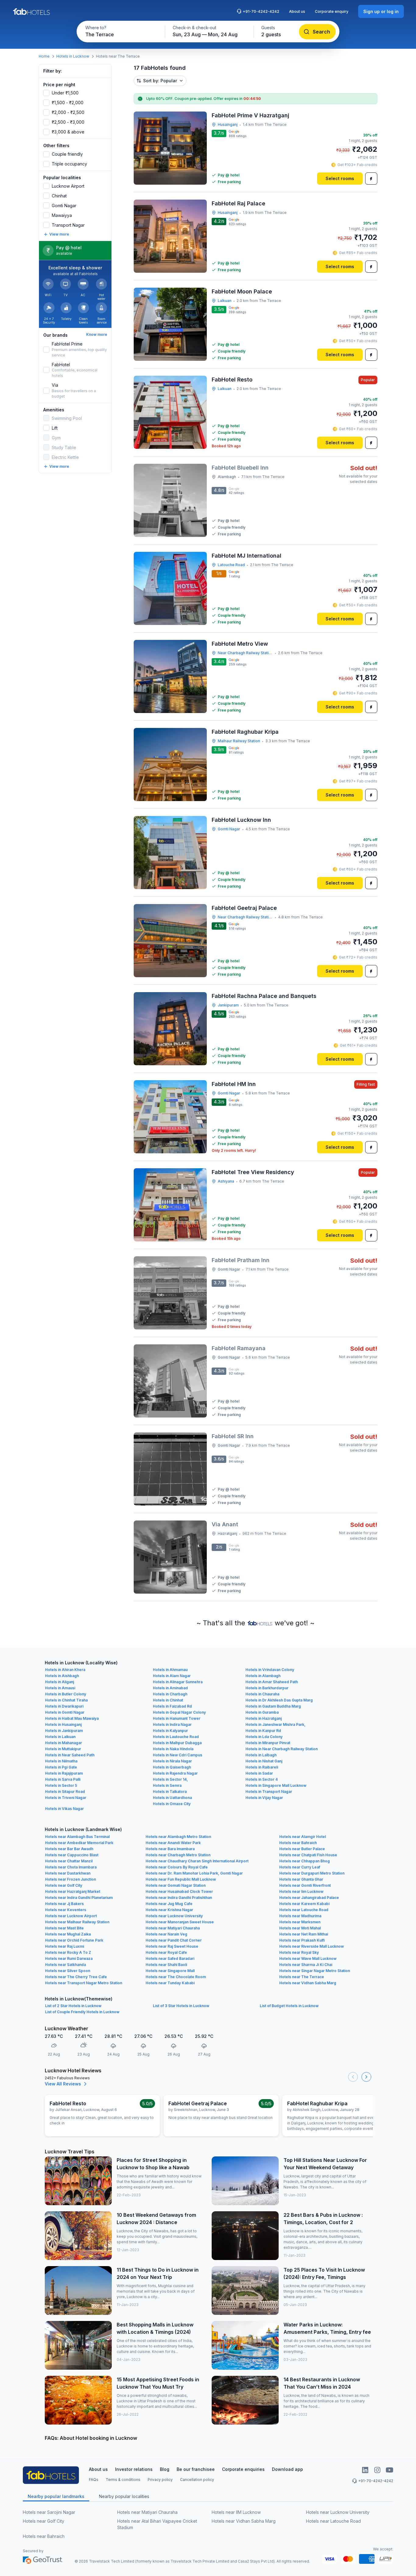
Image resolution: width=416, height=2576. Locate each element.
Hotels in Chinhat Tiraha (66, 1700)
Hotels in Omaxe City (172, 1804)
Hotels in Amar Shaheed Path (272, 1682)
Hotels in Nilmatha (61, 1761)
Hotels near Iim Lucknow (301, 1891)
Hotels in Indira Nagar (172, 1724)
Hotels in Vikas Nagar (64, 1809)
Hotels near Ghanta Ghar (301, 1879)
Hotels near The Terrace (302, 1977)
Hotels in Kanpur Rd (263, 1731)
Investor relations (134, 2469)
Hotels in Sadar (259, 1773)
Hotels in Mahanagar (63, 1743)
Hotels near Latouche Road (304, 1910)
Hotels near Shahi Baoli (166, 1965)
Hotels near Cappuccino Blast (72, 1855)
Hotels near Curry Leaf (300, 1867)
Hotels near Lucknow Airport (71, 1916)
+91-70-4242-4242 (261, 11)
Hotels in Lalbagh (261, 1755)
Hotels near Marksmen (300, 1922)
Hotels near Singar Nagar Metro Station (315, 1971)
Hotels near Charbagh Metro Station (178, 1855)
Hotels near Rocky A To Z (68, 1952)
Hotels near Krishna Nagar (169, 1910)
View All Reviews (63, 2084)
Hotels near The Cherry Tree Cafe (76, 1977)
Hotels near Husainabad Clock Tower (179, 1891)
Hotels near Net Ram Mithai (304, 1934)
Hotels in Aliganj (60, 1682)
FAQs (94, 2480)
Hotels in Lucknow (73, 56)
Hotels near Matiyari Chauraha (173, 1928)
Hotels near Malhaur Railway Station (77, 1922)
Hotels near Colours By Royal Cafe (177, 1867)
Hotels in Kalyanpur (170, 1731)
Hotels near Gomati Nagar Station (176, 1885)
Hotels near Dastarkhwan (68, 1873)
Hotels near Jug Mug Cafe (169, 1904)
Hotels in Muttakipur (63, 1749)
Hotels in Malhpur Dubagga (177, 1743)
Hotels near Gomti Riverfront (305, 1885)
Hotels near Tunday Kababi (170, 1983)
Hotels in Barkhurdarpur (267, 1688)
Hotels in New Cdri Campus (178, 1755)
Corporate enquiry (332, 11)
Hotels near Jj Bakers (64, 1904)
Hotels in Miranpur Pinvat (268, 1743)
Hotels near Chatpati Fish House (308, 1855)
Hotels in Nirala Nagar (172, 1761)
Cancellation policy (197, 2480)
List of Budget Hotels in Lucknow (289, 2006)
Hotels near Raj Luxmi (65, 1946)
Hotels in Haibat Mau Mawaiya (72, 1718)
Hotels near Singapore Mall (170, 1971)
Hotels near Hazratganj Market (73, 1891)
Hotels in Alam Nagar (172, 1676)
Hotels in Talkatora (170, 1792)
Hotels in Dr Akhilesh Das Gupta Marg (279, 1700)
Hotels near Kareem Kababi (304, 1904)
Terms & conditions (123, 2480)
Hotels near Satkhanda (65, 1965)
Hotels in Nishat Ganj (264, 1761)
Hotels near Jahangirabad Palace (309, 1898)
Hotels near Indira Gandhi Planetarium (79, 1898)
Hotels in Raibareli (262, 1767)
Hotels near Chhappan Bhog (305, 1861)
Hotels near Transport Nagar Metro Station (84, 1983)
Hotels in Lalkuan (60, 1737)
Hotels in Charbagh (170, 1694)
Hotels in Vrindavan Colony (270, 1670)
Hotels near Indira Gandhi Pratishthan (179, 1898)
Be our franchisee (196, 2469)
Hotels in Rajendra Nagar (175, 1773)
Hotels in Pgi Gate (61, 1767)
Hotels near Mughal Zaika (68, 1934)
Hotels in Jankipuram (64, 1731)
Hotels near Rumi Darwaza (69, 1959)
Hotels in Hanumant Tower (177, 1718)
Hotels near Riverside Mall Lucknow (312, 1946)
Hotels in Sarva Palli (63, 1779)
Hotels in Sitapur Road (65, 1792)
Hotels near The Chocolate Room (176, 1977)
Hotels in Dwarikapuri (64, 1706)
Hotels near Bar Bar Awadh (69, 1849)
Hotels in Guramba (262, 1712)
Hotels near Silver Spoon (68, 1971)
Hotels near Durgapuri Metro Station (312, 1873)
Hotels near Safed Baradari (170, 1959)
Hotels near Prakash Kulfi (302, 1940)
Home (44, 56)
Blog (165, 2469)
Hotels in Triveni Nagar (66, 1798)
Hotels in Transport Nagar (269, 1792)
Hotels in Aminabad (170, 1688)
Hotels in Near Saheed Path (70, 1755)
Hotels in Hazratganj (264, 1718)
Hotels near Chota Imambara (71, 1867)
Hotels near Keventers (66, 1910)
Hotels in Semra (167, 1785)
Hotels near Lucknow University (174, 1916)
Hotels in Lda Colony (264, 1737)
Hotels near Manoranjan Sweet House (180, 1922)
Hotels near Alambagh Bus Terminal (77, 1837)
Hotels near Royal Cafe (166, 1952)
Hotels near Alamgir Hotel (303, 1837)
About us (297, 11)
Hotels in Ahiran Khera (65, 1670)
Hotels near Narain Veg (166, 1934)
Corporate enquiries (243, 2469)
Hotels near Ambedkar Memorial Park (79, 1843)
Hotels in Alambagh (263, 1676)
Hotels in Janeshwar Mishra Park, (275, 1724)
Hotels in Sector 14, (170, 1779)
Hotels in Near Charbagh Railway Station (282, 1749)
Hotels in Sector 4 (262, 1779)
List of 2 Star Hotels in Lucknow (73, 2006)
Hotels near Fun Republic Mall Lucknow (181, 1879)
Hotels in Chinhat (168, 1700)
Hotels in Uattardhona (172, 1798)
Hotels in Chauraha (262, 1694)
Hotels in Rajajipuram (64, 1773)
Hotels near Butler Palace (302, 1849)
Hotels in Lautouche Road (176, 1737)
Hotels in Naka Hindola (173, 1749)
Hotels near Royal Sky (299, 1952)
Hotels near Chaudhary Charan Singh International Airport (197, 1861)
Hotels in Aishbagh (62, 1676)
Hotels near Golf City (64, 1885)
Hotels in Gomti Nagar (65, 1712)
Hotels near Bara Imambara (170, 1849)
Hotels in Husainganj (63, 1724)
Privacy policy (160, 2480)
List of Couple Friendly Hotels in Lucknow (82, 2012)
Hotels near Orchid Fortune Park (74, 1940)
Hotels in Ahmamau (170, 1670)
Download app (287, 2469)
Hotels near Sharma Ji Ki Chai (306, 1965)
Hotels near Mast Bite (64, 1928)
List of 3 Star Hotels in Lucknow (181, 2006)
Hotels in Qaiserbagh (172, 1767)
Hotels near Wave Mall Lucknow (308, 1959)
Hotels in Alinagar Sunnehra (178, 1682)
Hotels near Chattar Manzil (69, 1861)
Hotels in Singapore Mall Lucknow (276, 1785)
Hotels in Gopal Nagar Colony (179, 1712)
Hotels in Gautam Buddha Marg (273, 1706)
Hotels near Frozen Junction (71, 1879)
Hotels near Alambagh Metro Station (178, 1837)
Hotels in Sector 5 (61, 1785)
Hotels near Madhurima (300, 1916)
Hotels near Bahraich (298, 1843)
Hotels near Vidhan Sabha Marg (308, 1983)
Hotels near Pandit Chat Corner (174, 1940)
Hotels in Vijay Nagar (264, 1798)
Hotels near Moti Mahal (300, 1928)
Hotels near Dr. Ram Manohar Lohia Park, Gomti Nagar (194, 1873)
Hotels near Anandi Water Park (173, 1843)
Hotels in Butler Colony (66, 1694)
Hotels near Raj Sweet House (172, 1946)
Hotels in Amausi (60, 1688)
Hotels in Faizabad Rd (172, 1706)
